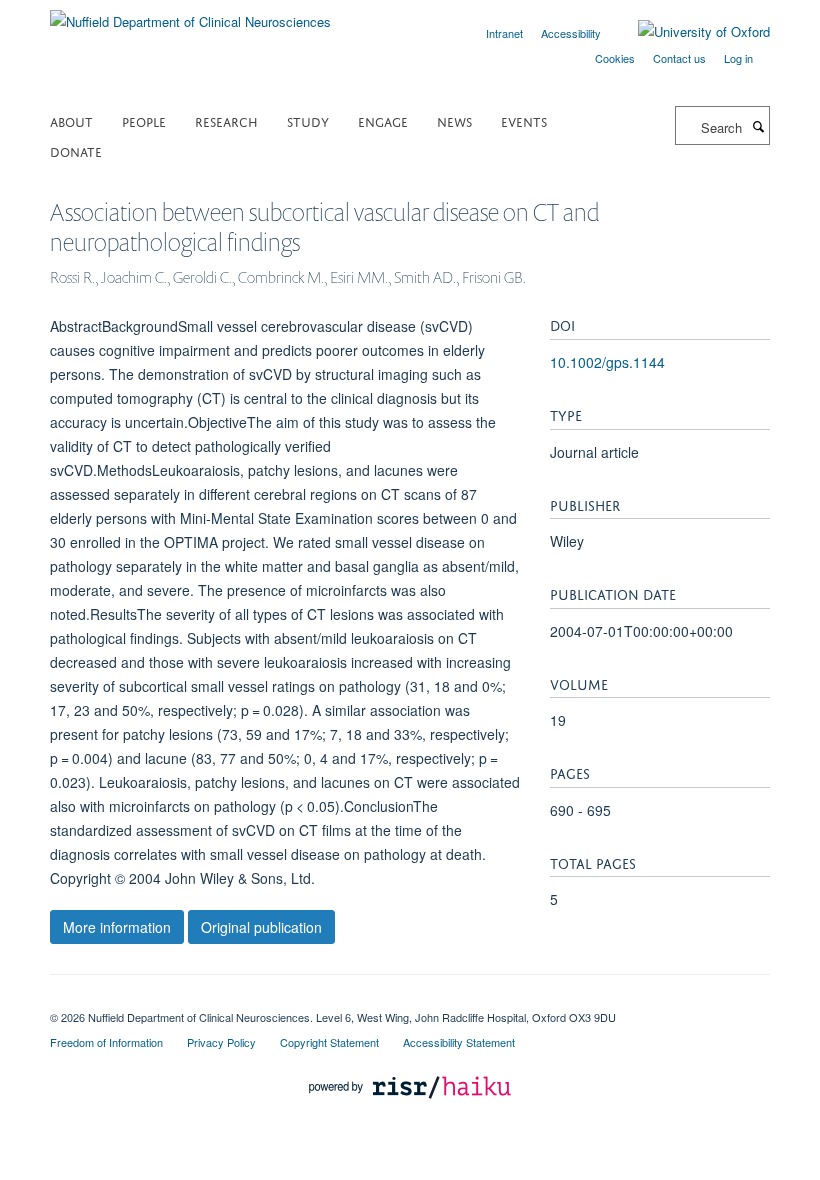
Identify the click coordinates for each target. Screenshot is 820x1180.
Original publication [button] (261, 927)
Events (524, 120)
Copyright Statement (329, 1042)
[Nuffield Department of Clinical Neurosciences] (190, 14)
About (71, 120)
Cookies (615, 58)
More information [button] (117, 927)
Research (226, 120)
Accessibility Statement (459, 1042)
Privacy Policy (221, 1042)
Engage (383, 120)
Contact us (679, 58)
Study (308, 120)
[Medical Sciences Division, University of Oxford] (410, 1000)
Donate (76, 150)
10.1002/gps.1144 (607, 362)
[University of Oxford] (689, 32)
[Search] (758, 126)
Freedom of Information (106, 1042)
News (454, 120)
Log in (738, 58)
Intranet (504, 33)
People (144, 120)
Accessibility (571, 33)
